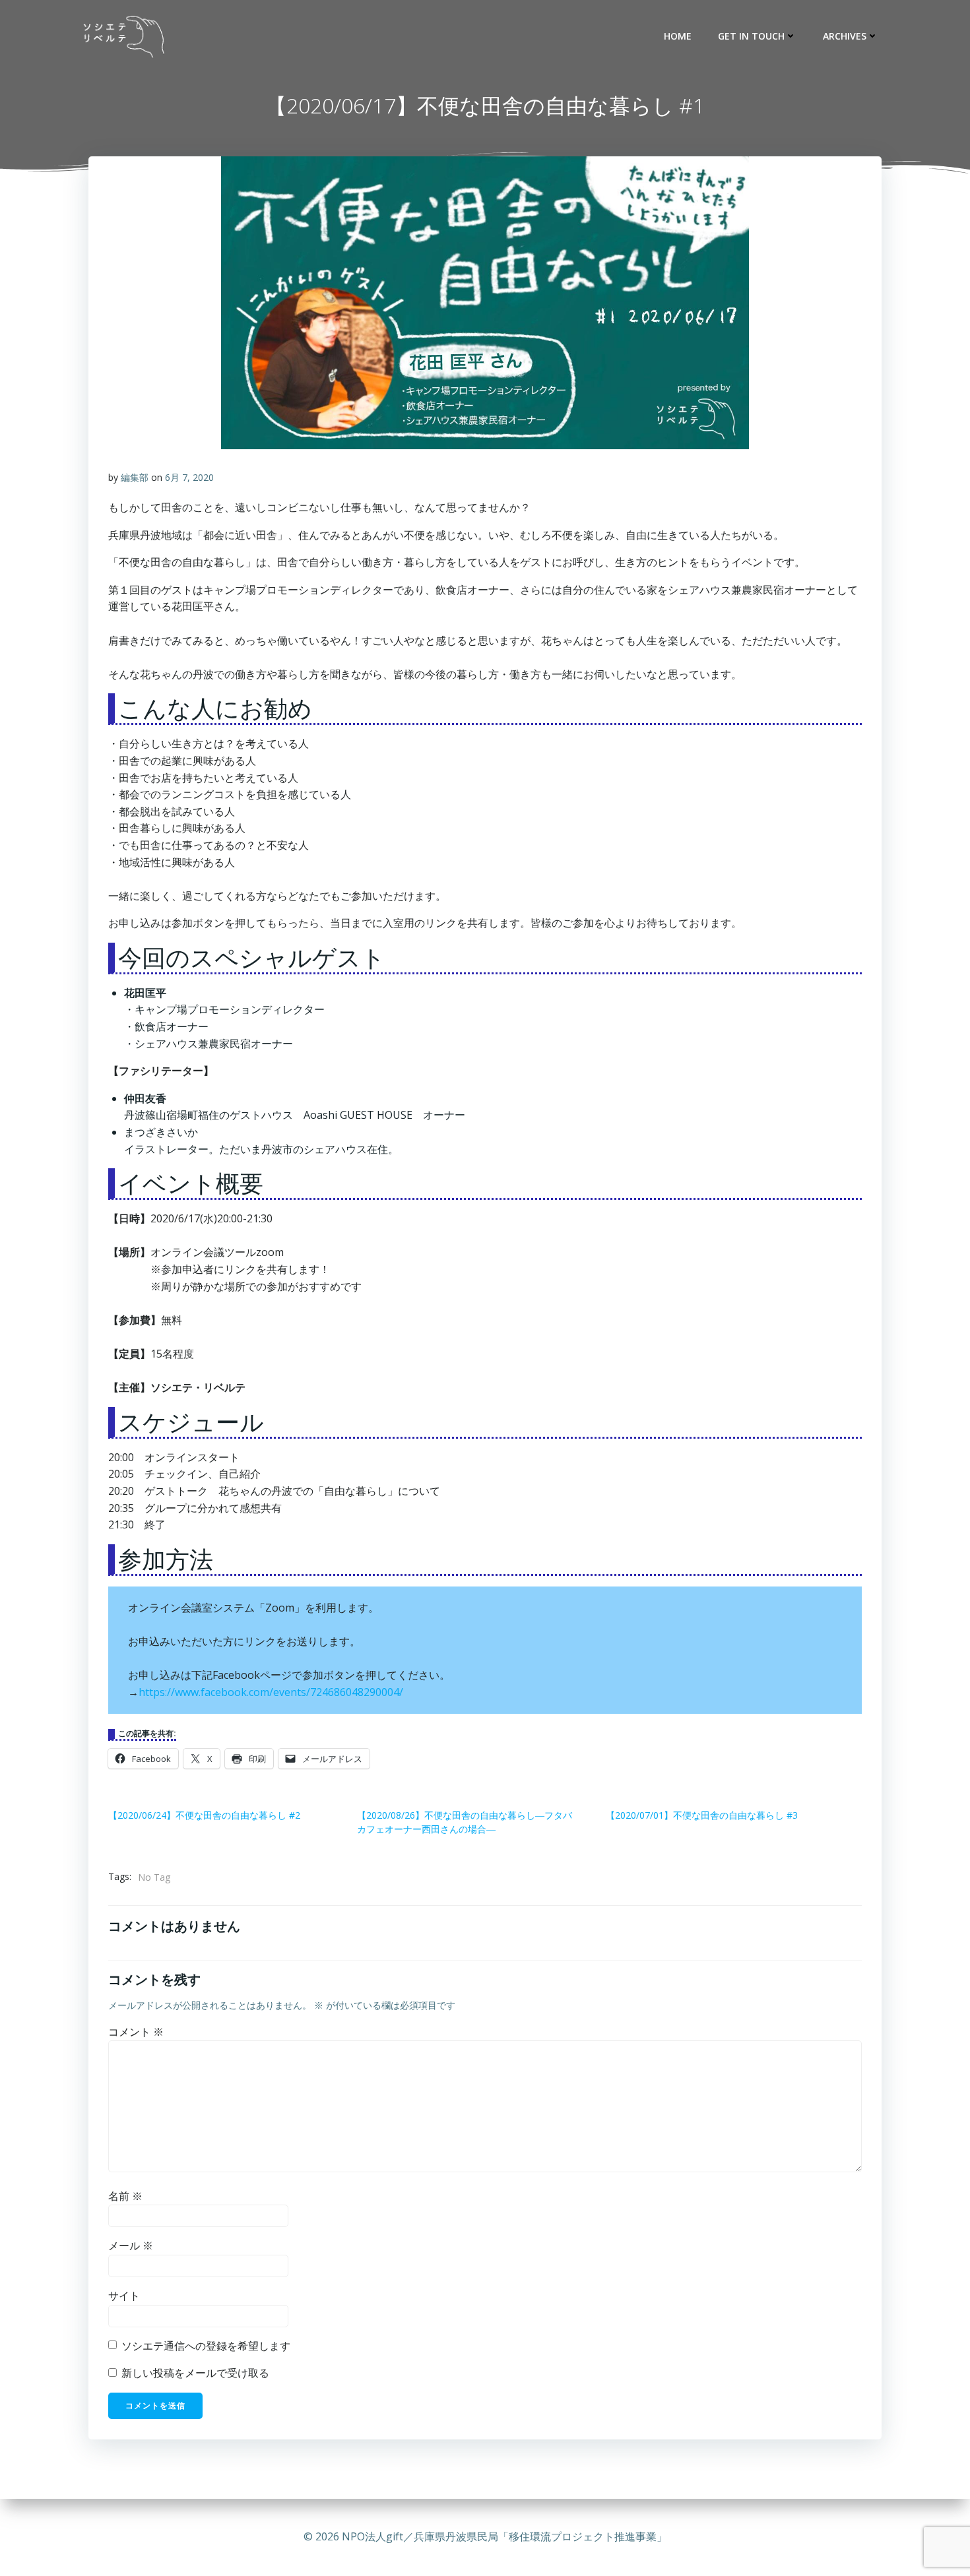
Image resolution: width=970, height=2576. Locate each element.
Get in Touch (751, 36)
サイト (124, 2296)
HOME (678, 36)
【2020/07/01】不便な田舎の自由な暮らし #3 (702, 1815)
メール (131, 2246)
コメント (136, 2032)
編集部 (135, 477)
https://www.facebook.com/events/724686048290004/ (271, 1692)
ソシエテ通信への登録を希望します (205, 2346)
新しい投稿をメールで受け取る (195, 2373)
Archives (845, 36)
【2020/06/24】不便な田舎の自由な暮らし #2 (204, 1815)
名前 (125, 2196)
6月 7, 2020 (189, 477)
